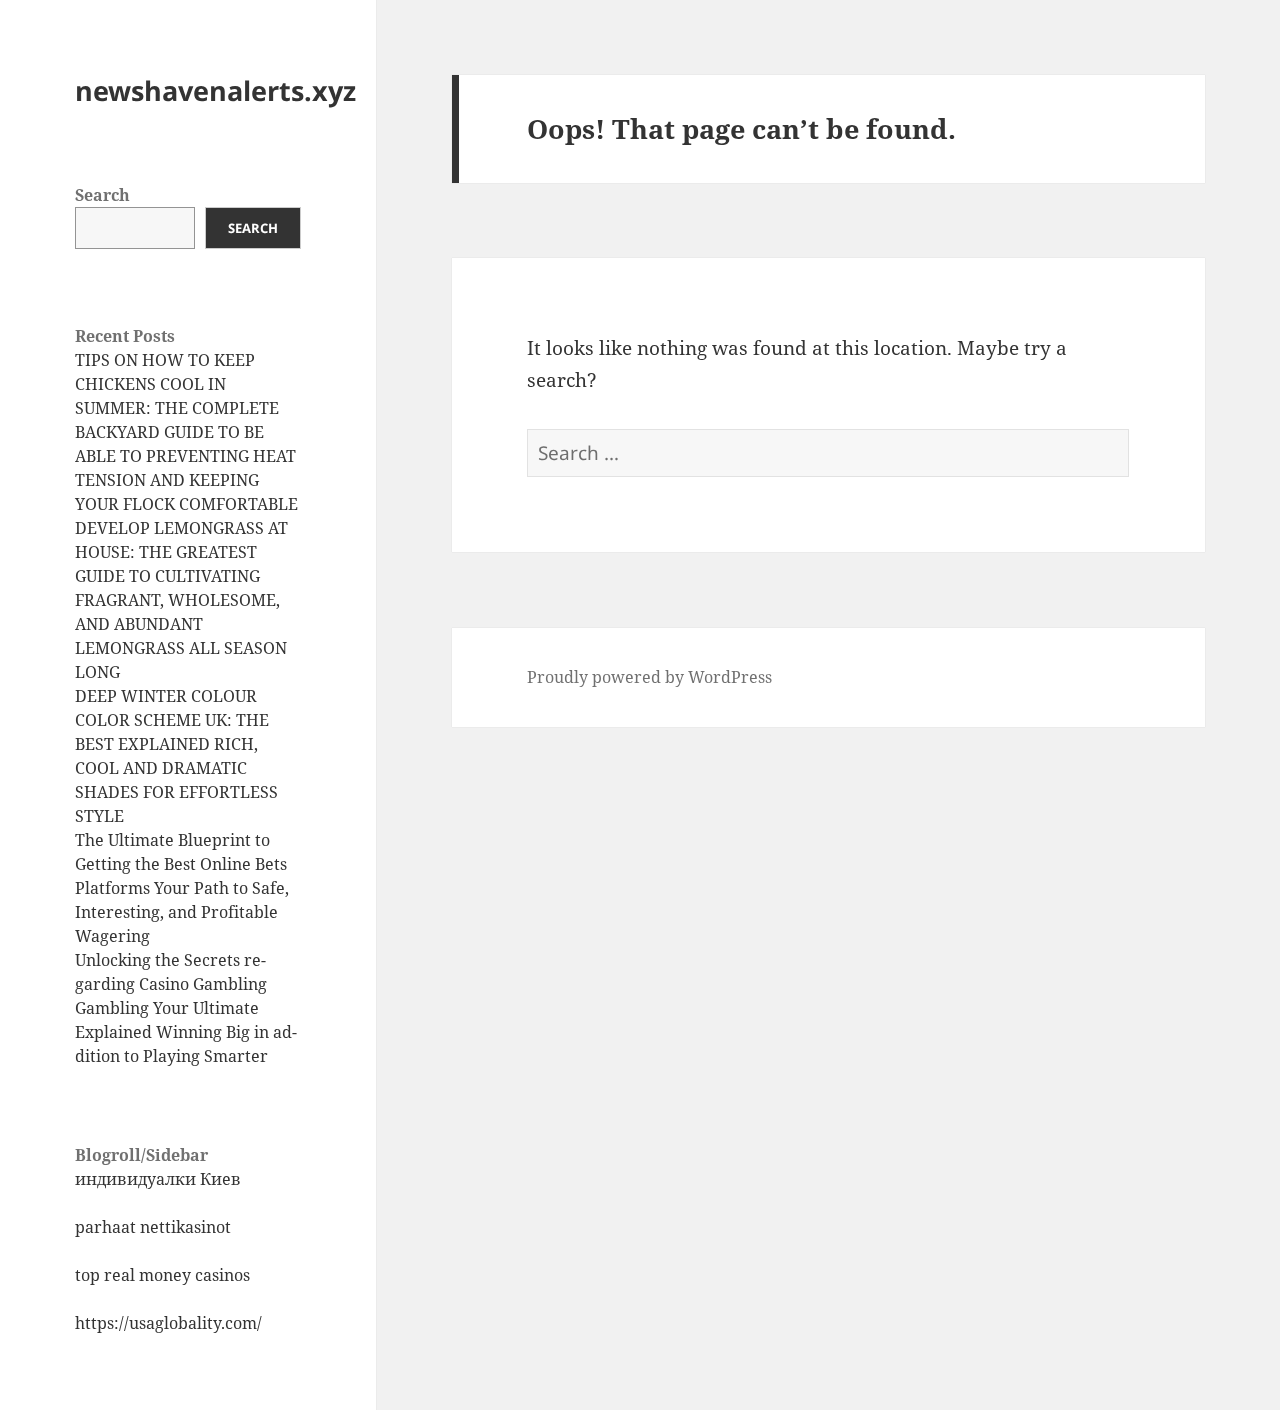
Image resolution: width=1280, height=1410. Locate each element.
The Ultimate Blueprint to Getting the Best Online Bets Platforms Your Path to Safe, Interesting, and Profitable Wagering (182, 888)
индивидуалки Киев (158, 1179)
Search (102, 195)
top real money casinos (162, 1275)
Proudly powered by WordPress (649, 677)
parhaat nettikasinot (153, 1227)
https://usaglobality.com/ (168, 1323)
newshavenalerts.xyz (215, 90)
